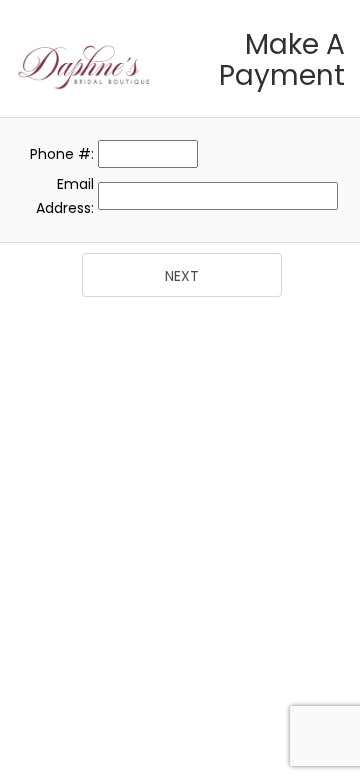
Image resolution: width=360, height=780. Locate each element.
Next (182, 276)
